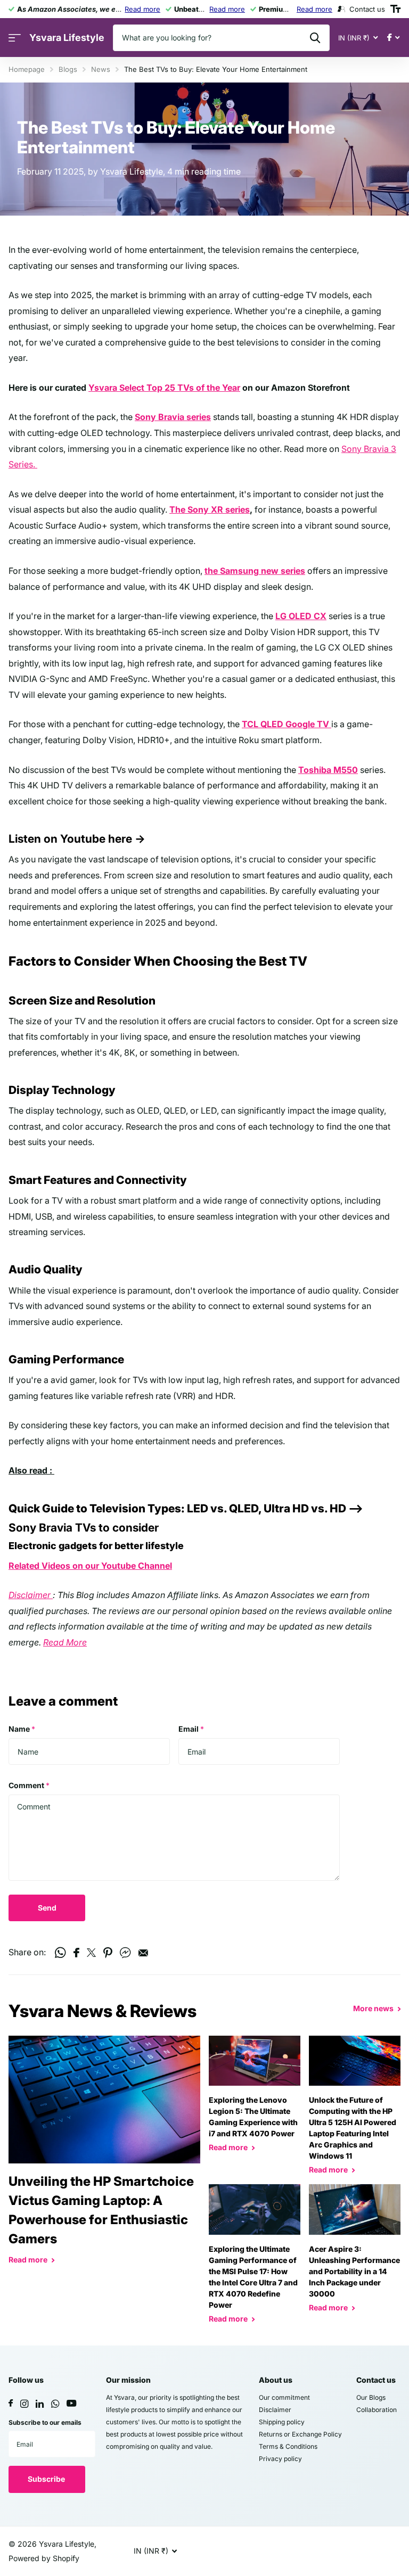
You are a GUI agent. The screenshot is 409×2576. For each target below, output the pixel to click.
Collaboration (377, 2410)
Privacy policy (280, 2459)
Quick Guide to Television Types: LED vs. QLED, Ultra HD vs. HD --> (186, 1508)
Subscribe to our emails (45, 2422)
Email (191, 1729)
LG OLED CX (301, 616)
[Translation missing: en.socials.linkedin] (40, 2404)
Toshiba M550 (328, 770)
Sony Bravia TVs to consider (84, 1528)
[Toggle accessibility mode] (395, 9)
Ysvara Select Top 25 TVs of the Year (164, 388)
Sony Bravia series (173, 417)
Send (47, 1908)
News (101, 69)
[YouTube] (71, 2404)
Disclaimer (31, 1595)
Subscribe (47, 2479)
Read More (65, 1642)
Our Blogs (371, 2397)
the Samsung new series (255, 571)
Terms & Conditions (288, 2446)
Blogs (68, 69)
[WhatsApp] (55, 2404)
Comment (29, 1785)
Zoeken (315, 38)
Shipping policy (282, 2422)
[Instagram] (24, 2404)
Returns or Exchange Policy (300, 2434)
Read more (142, 9)
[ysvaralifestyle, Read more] (393, 38)
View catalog (15, 38)
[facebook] (11, 2404)
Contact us (376, 2380)
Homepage (27, 69)
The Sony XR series (210, 509)
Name (22, 1729)
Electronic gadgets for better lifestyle (96, 1546)
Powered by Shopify (44, 2558)
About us (276, 2380)
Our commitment (284, 2397)
